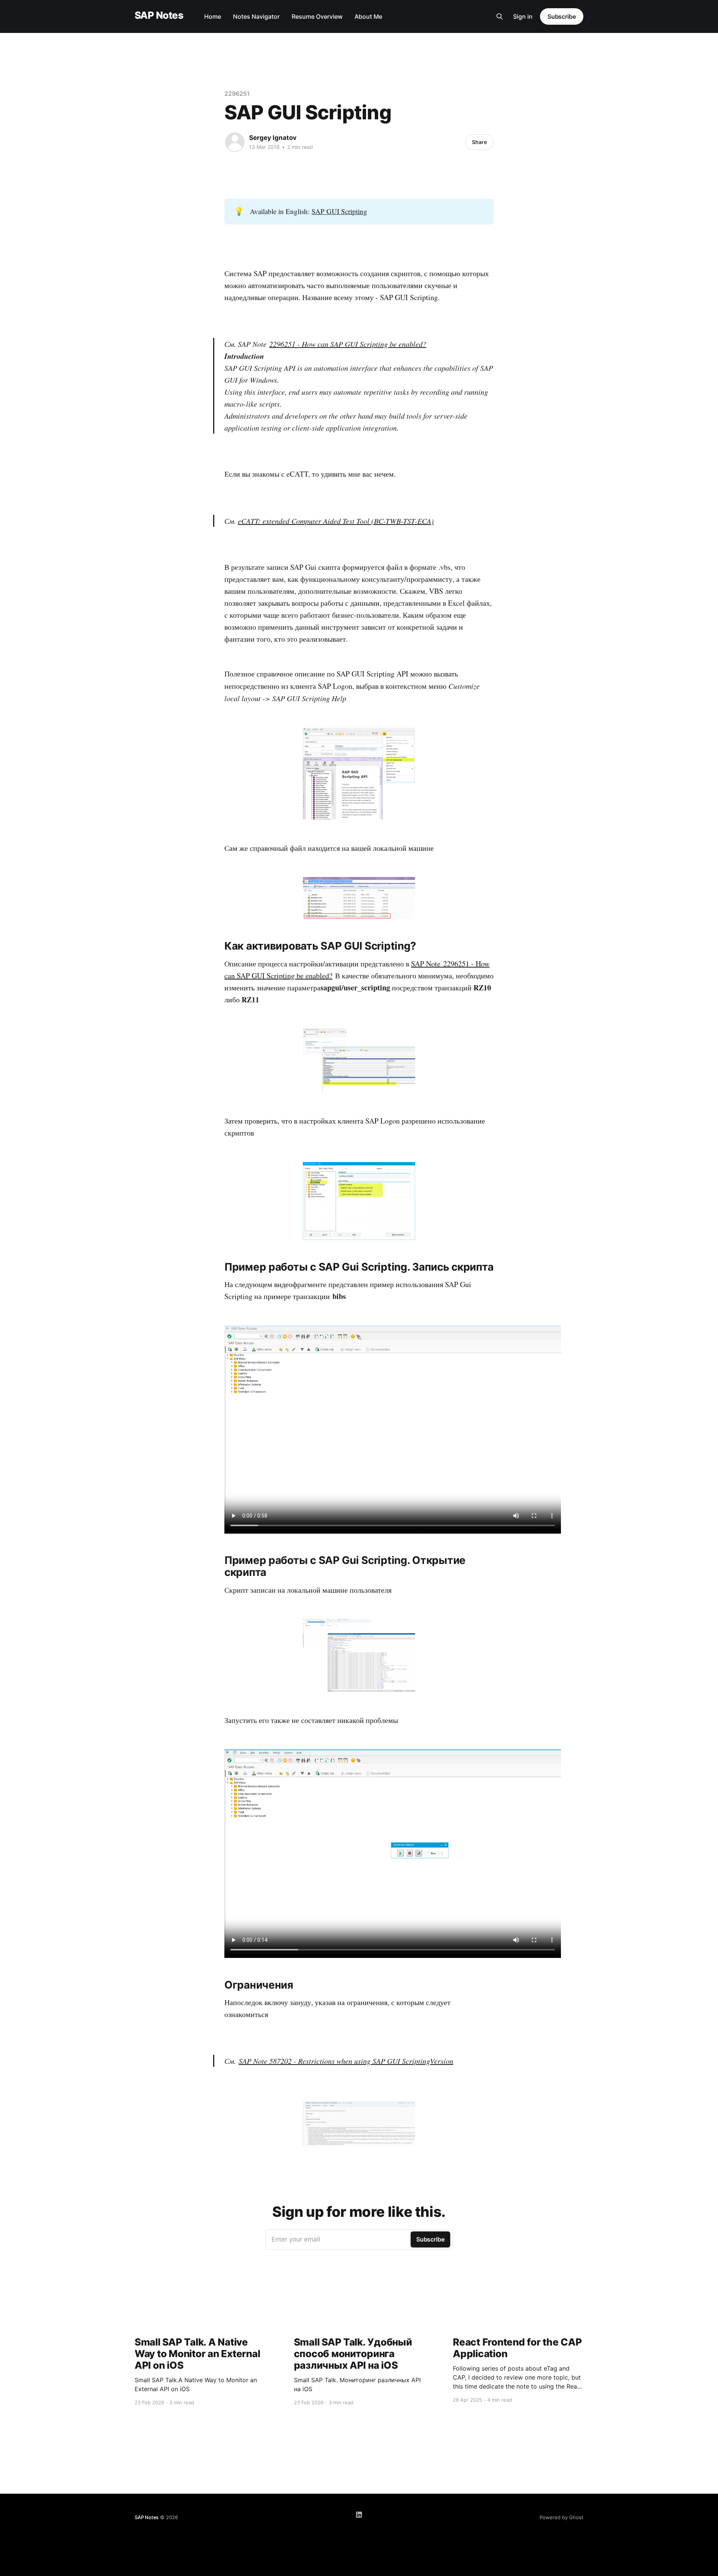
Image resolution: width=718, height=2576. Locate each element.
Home (213, 16)
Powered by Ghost (561, 2517)
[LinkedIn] (359, 2515)
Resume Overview (317, 16)
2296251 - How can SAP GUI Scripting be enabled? (348, 344)
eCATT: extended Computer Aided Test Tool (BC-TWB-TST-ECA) (336, 521)
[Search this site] (500, 16)
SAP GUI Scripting (339, 211)
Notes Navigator (256, 16)
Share (479, 142)
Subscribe (562, 16)
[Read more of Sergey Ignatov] (235, 142)
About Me (368, 16)
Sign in (523, 16)
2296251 (237, 94)
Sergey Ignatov (273, 138)
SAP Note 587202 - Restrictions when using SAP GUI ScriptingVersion (346, 2061)
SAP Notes (159, 16)
